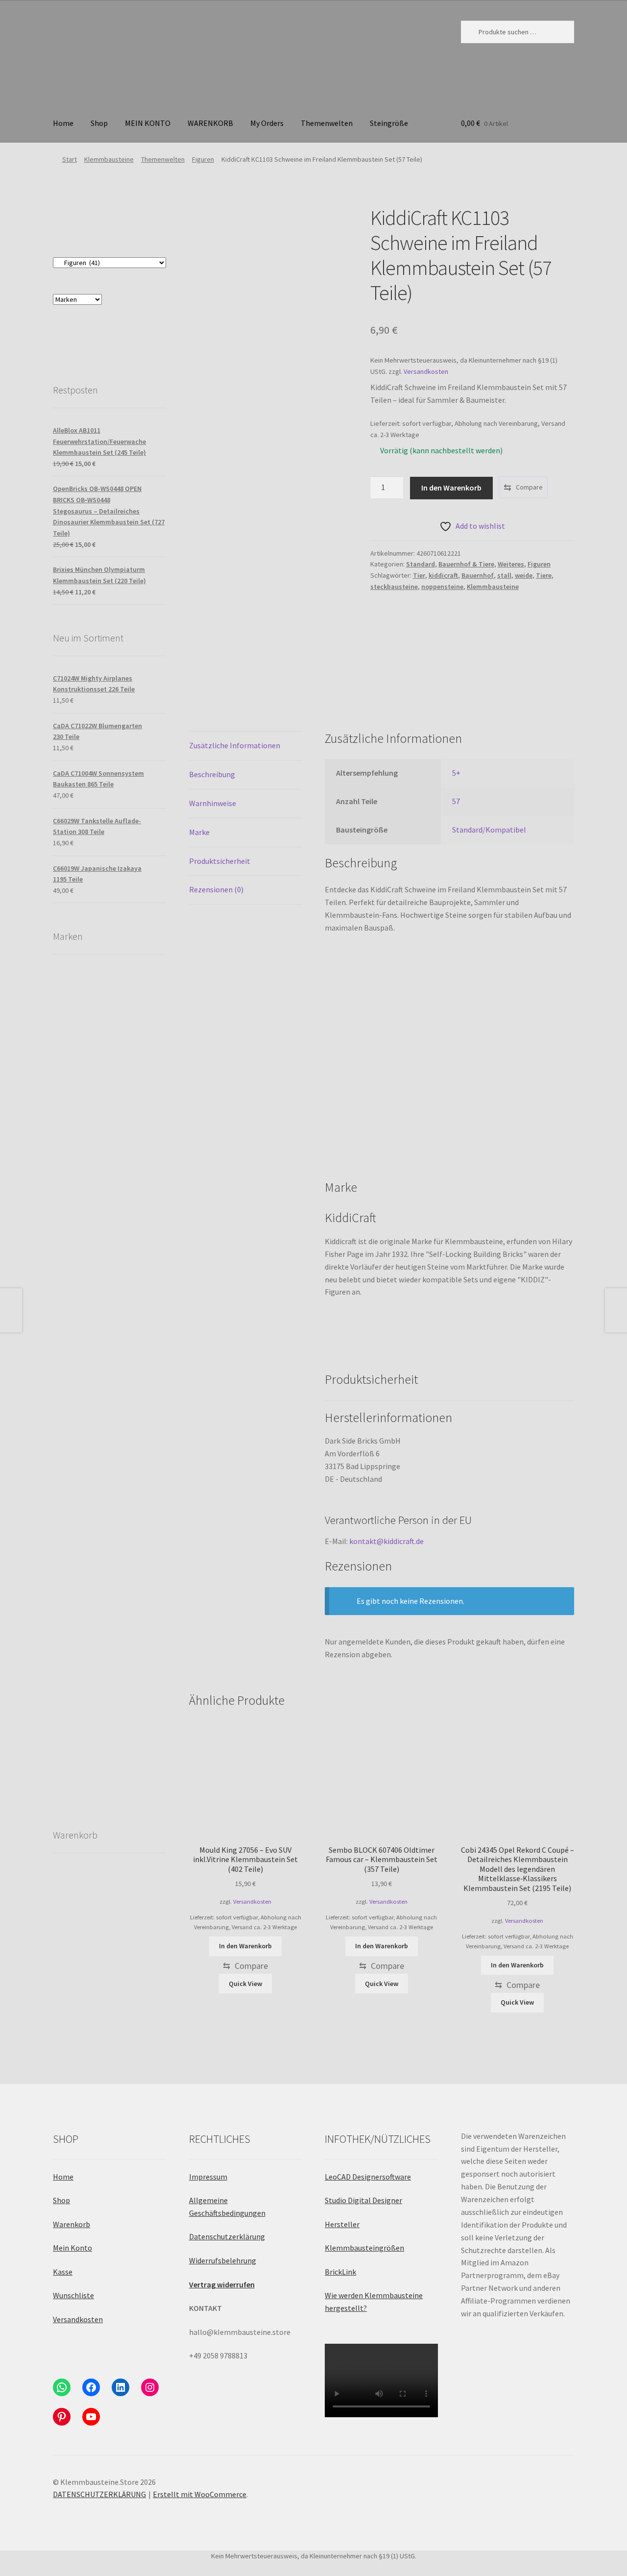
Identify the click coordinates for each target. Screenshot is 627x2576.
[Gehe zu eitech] (138, 1616)
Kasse (63, 2272)
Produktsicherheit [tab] (220, 861)
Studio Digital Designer (363, 2200)
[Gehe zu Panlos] (138, 993)
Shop (99, 123)
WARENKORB (210, 123)
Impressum (208, 2177)
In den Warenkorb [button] (245, 1946)
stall (504, 575)
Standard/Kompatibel (489, 830)
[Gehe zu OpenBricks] (138, 1050)
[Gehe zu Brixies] (138, 1446)
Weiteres (511, 564)
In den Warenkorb (451, 488)
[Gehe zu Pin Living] (138, 1276)
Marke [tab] (199, 832)
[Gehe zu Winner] (81, 1207)
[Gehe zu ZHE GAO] (81, 1616)
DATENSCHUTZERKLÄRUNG (99, 2494)
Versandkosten (426, 371)
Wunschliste (73, 2295)
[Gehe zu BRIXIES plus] (138, 1559)
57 (456, 801)
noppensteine (442, 587)
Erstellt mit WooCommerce (200, 2494)
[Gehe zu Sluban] (138, 1333)
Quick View (245, 1984)
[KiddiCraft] (407, 637)
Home (63, 123)
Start (70, 159)
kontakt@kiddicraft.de (386, 1541)
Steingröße (389, 123)
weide (524, 575)
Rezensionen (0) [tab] (216, 889)
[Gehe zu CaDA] (81, 1446)
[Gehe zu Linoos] (138, 1503)
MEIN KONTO (148, 123)
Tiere (544, 575)
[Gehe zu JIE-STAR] (81, 1389)
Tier (419, 575)
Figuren (203, 159)
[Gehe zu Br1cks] (138, 1652)
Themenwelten (327, 123)
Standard (421, 564)
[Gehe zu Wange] (81, 1276)
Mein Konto (72, 2248)
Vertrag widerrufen (222, 2284)
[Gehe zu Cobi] (138, 1106)
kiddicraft (443, 575)
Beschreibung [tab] (212, 774)
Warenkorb (72, 2224)
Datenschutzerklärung (227, 2236)
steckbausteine (394, 587)
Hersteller (342, 2224)
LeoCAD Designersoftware (368, 2177)
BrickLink (340, 2272)
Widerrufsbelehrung (223, 2260)
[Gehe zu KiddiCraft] (81, 1050)
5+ (456, 773)
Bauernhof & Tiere (466, 564)
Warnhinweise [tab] (213, 803)
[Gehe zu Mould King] (138, 1220)
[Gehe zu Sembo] (81, 1559)
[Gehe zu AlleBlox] (138, 1163)
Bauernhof (478, 575)
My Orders (267, 123)
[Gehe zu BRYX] (81, 1487)
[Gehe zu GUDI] (81, 1673)
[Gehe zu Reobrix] (81, 993)
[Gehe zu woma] (81, 1163)
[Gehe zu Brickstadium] (138, 1389)
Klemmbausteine (109, 159)
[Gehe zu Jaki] (81, 1106)
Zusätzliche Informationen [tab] (235, 745)
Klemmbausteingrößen (364, 2248)
